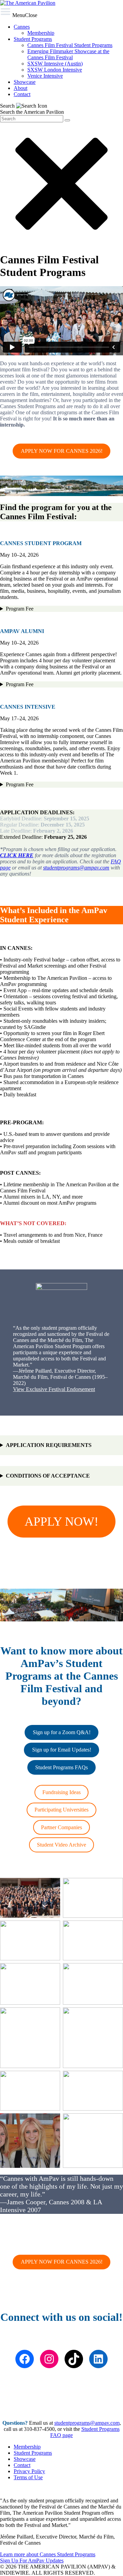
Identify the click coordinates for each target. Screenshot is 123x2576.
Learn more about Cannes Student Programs (48, 2554)
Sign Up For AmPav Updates (32, 2560)
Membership (27, 2447)
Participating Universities (61, 1810)
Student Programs (33, 2453)
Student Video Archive (61, 1845)
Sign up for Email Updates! (62, 1750)
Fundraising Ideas (61, 1792)
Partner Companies (61, 1827)
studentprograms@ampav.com (76, 868)
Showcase (25, 2459)
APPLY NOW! (61, 1522)
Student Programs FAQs (61, 1767)
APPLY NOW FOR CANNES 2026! (62, 451)
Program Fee (20, 609)
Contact (22, 2465)
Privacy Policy (29, 2471)
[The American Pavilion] (28, 3)
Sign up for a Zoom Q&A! (62, 1732)
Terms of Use (28, 2477)
